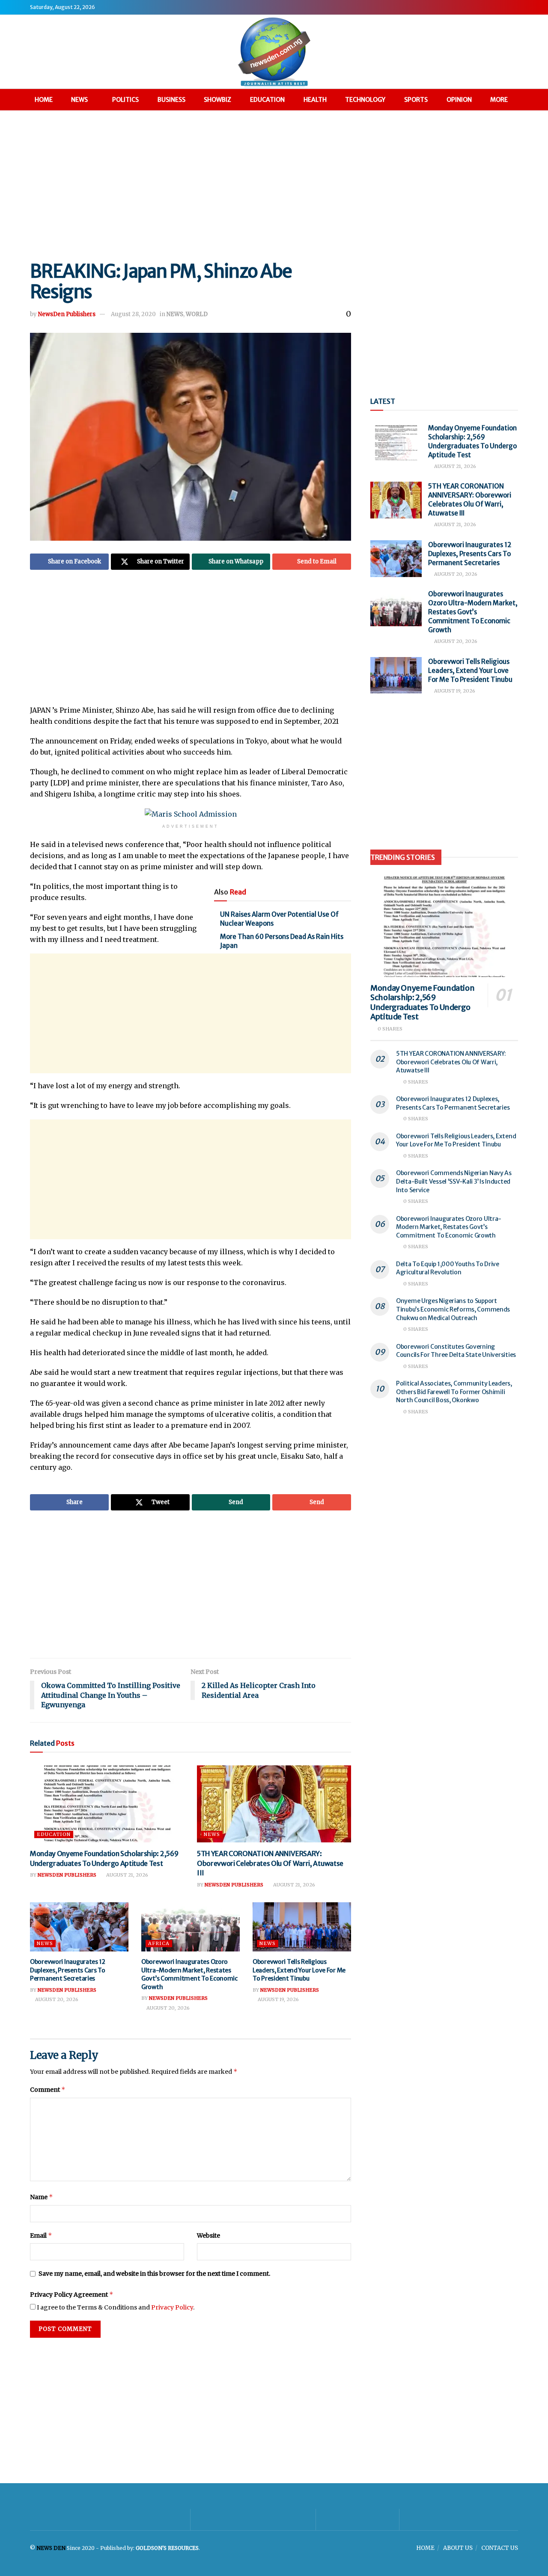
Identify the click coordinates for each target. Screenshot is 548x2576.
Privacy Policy (172, 2307)
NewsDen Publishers (67, 314)
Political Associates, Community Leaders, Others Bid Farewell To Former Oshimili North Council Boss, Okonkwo (454, 1392)
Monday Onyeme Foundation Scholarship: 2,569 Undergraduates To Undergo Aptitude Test (422, 1002)
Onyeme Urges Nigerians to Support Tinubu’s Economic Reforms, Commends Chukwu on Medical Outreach (453, 1309)
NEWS (79, 100)
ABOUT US (458, 2548)
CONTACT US (500, 2548)
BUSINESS (171, 100)
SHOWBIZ (217, 100)
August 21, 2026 (127, 1875)
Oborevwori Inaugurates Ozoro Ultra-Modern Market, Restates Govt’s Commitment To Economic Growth (189, 1974)
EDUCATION (267, 100)
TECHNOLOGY (365, 100)
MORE (499, 100)
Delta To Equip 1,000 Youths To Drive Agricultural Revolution (448, 1268)
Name (42, 2197)
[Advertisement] (274, 184)
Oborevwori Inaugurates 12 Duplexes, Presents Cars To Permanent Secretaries (68, 1970)
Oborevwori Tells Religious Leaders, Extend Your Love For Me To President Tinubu (299, 1970)
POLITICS (125, 100)
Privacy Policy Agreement (72, 2294)
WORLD (197, 314)
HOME (44, 100)
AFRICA (159, 1943)
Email (41, 2235)
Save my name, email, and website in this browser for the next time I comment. (154, 2274)
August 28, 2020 (133, 314)
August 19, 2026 (278, 1999)
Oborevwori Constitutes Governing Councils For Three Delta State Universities (456, 1351)
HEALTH (315, 100)
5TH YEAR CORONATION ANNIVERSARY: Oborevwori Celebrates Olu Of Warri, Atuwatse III (270, 1863)
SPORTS (416, 100)
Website (208, 2235)
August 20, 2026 (56, 1999)
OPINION (459, 100)
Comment (48, 2089)
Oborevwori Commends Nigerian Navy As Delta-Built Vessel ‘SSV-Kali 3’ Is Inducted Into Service (454, 1181)
